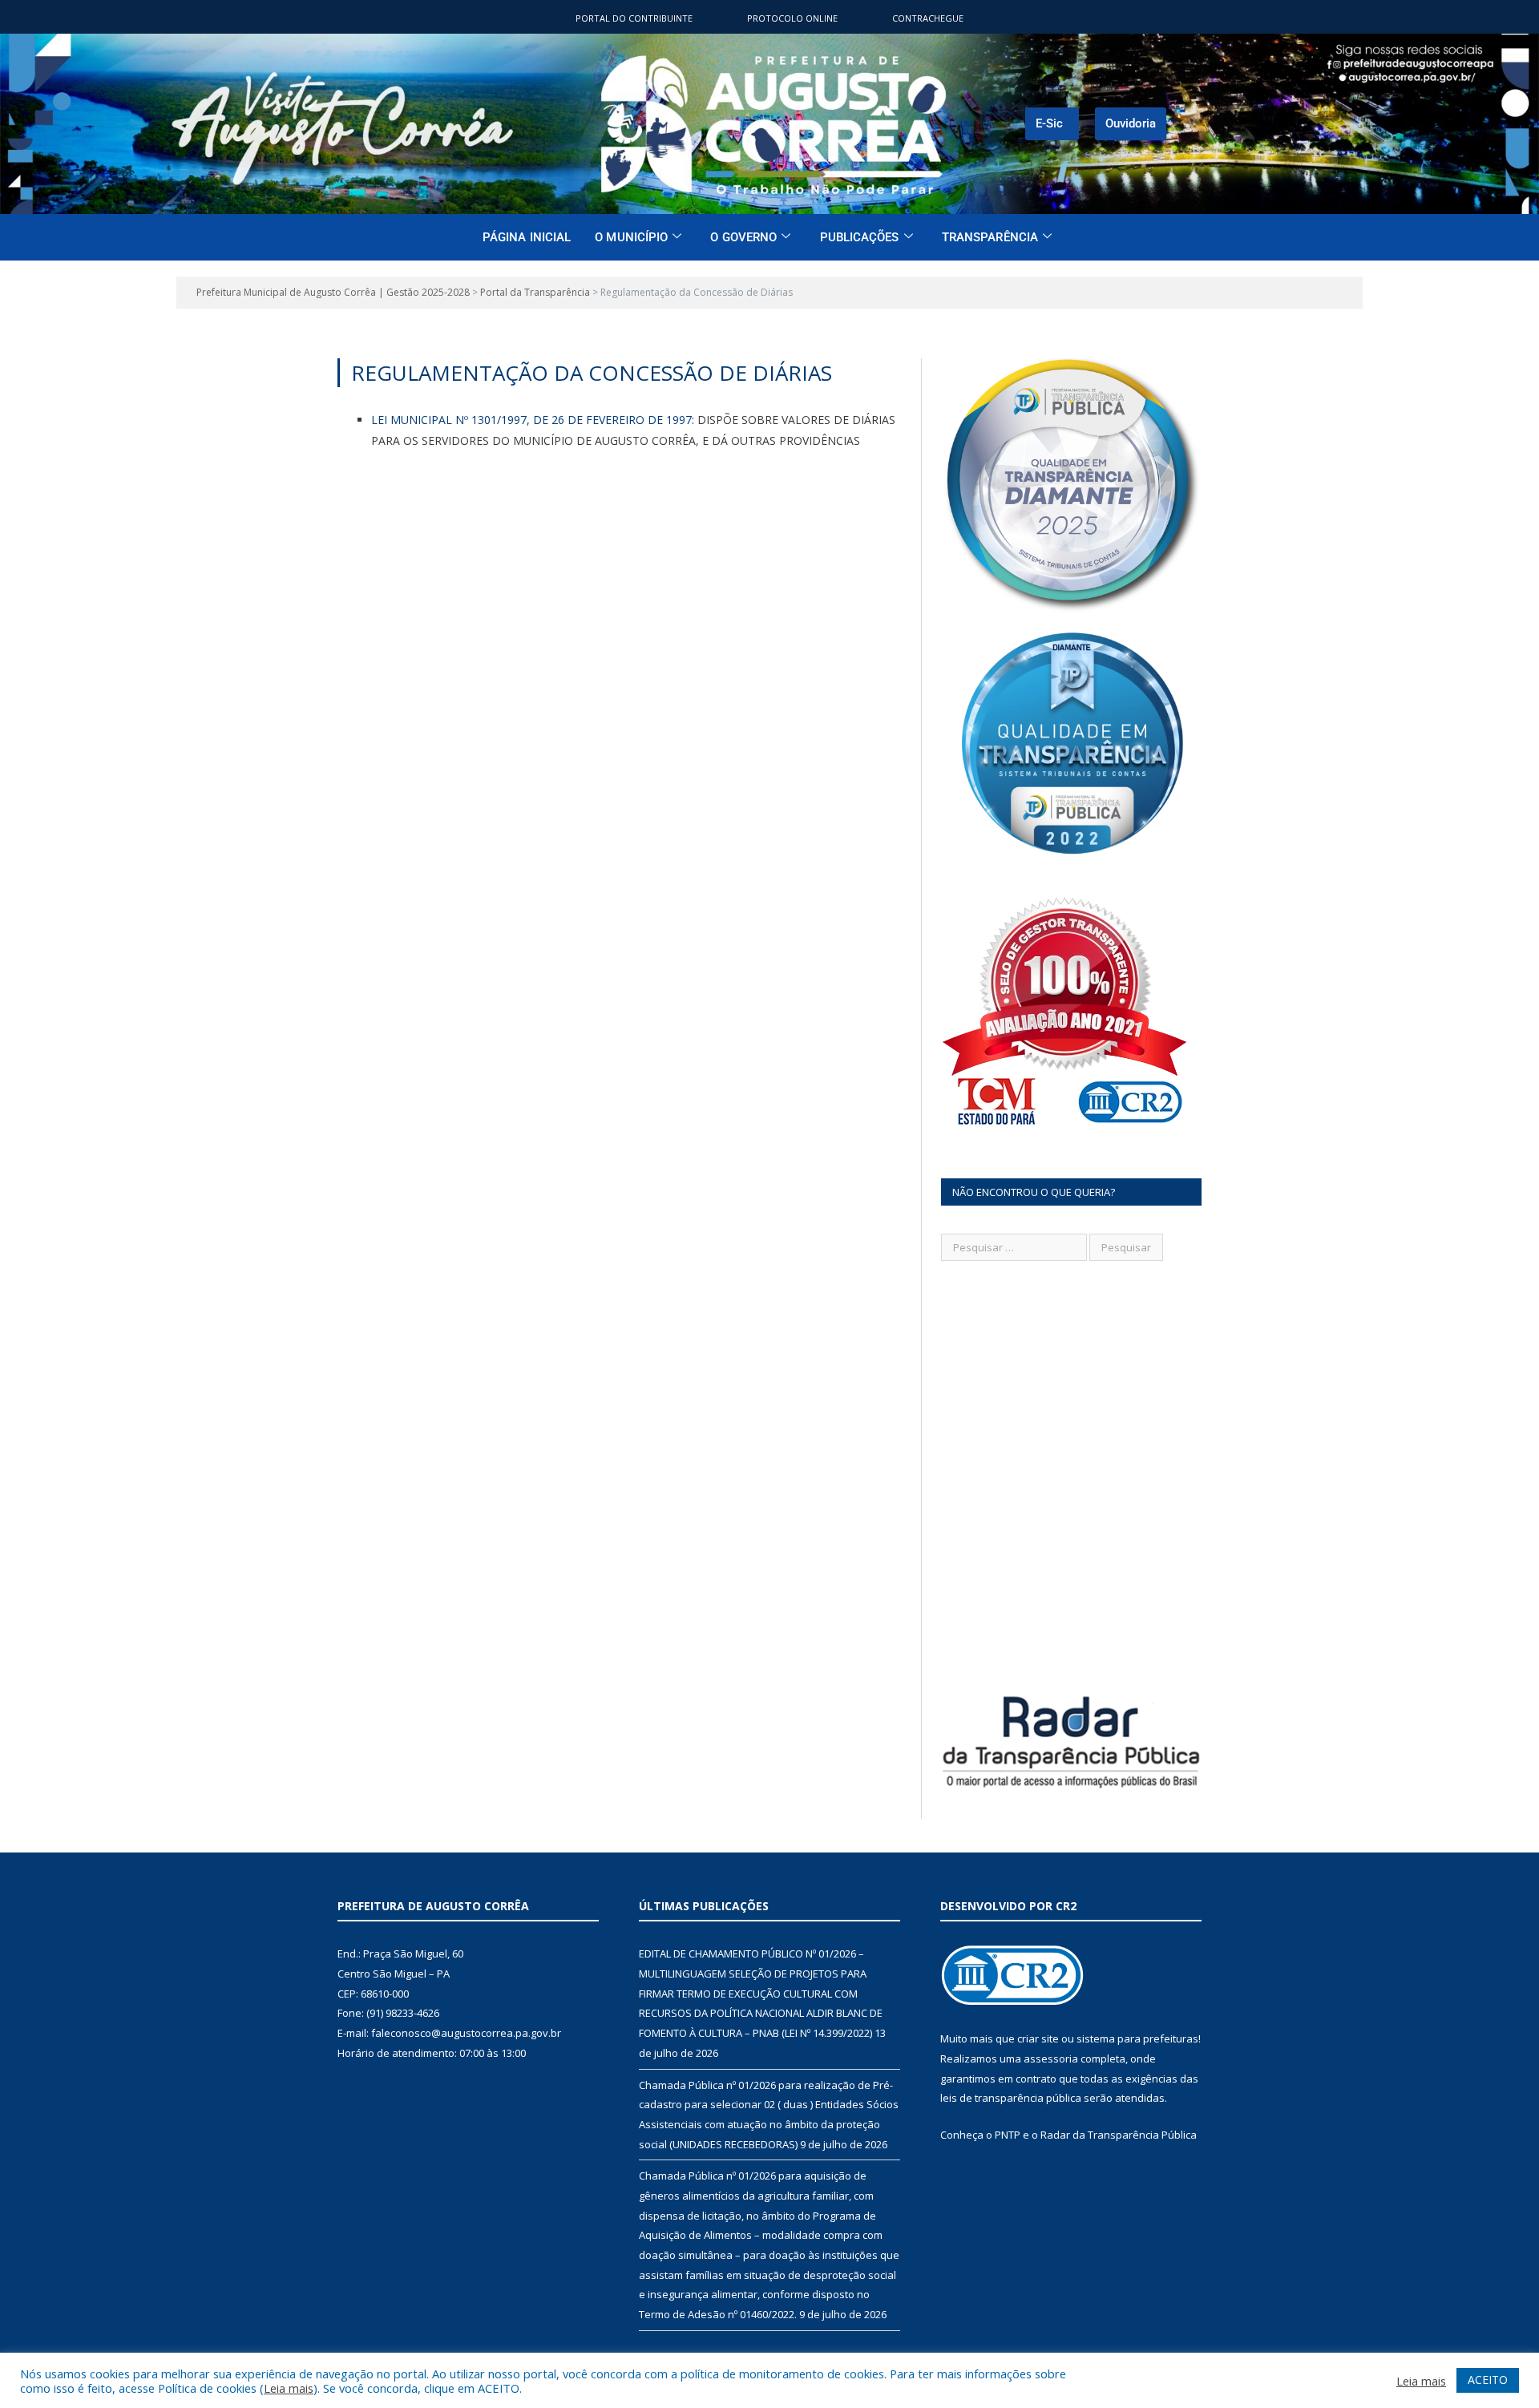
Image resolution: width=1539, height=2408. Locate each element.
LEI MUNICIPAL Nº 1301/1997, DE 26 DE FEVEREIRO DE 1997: (533, 420)
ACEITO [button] (1488, 2380)
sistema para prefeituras (1137, 2038)
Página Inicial (527, 237)
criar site (1038, 2038)
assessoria (1051, 2059)
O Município (631, 237)
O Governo (743, 237)
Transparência (990, 237)
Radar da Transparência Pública (1119, 2135)
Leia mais (289, 2388)
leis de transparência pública (1011, 2098)
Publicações (860, 237)
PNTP (1008, 2135)
